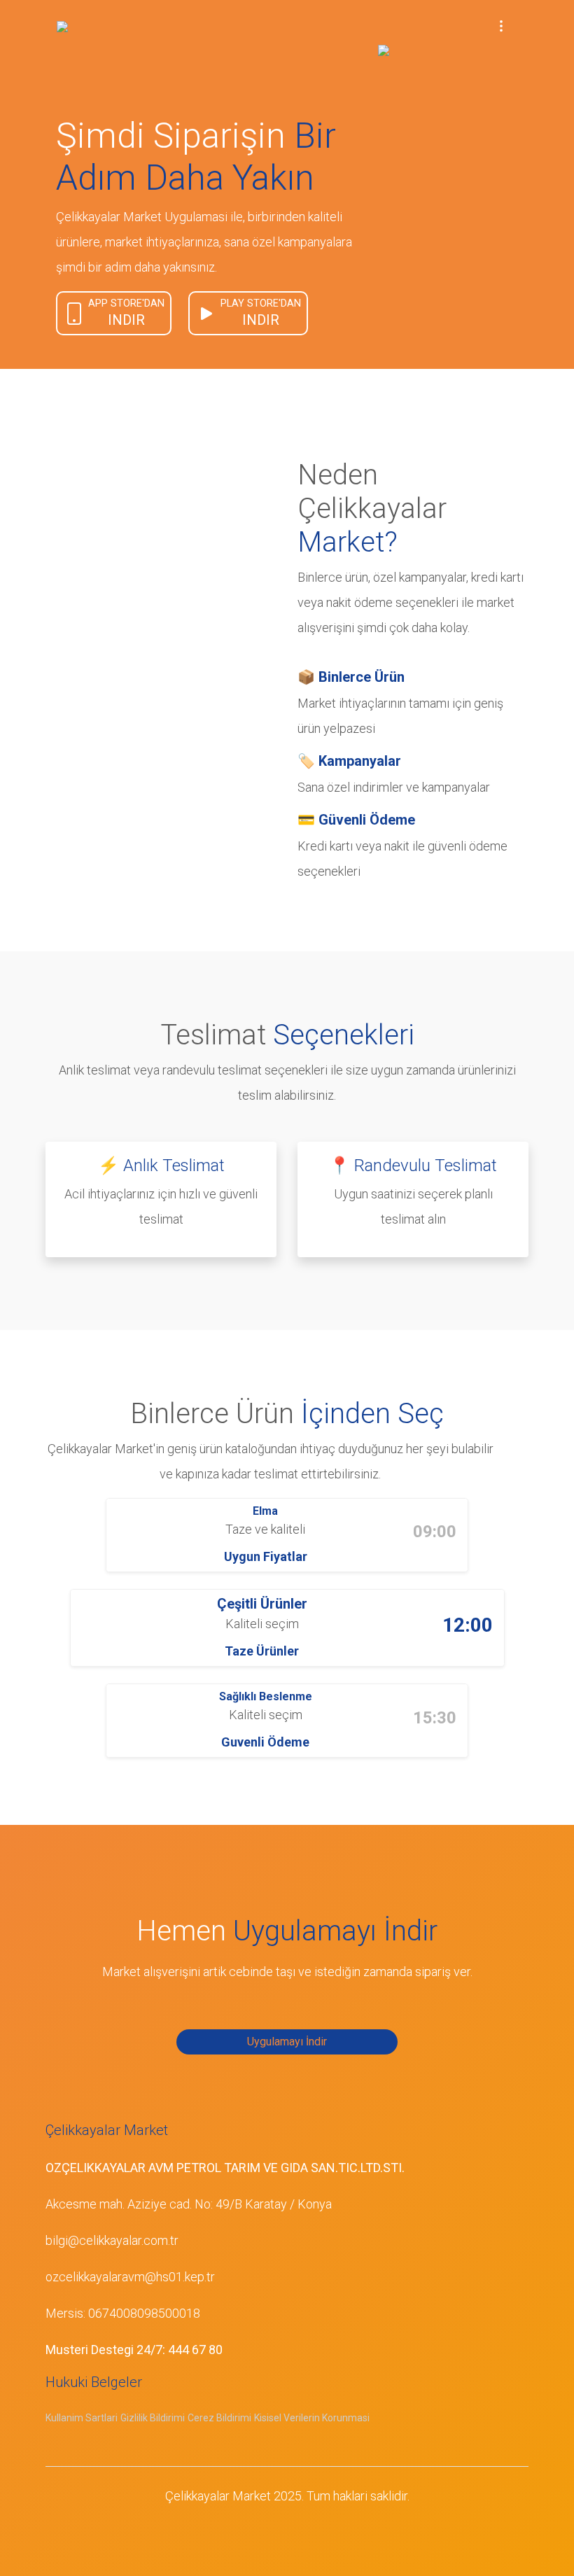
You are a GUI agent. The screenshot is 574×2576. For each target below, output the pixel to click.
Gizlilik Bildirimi (153, 2418)
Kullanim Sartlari (82, 2418)
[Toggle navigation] (501, 25)
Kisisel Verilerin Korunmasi (312, 2418)
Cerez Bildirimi (219, 2418)
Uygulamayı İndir (287, 2042)
